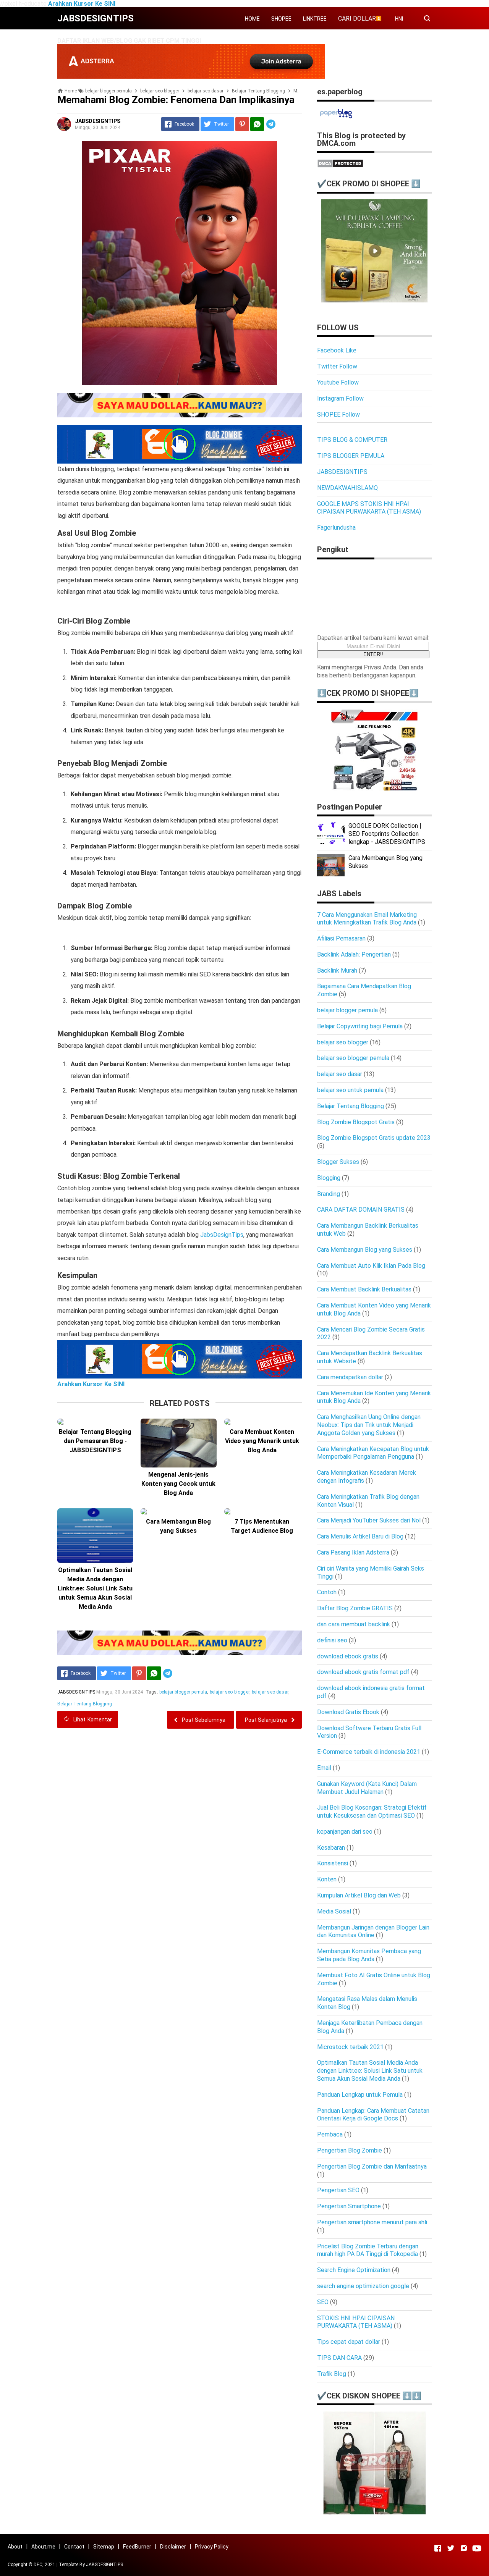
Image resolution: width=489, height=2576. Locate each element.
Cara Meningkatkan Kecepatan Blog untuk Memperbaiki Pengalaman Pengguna (373, 1453)
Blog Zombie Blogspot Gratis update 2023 (374, 1138)
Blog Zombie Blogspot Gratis (356, 1122)
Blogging (329, 1178)
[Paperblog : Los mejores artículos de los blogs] (336, 118)
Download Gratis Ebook (348, 1712)
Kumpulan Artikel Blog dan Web (359, 1895)
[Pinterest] (242, 124)
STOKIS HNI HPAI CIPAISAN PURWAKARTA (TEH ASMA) (356, 2322)
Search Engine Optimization (354, 2270)
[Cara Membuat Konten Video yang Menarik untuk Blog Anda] (262, 1422)
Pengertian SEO (338, 2190)
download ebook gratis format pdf (363, 1672)
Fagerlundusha (336, 528)
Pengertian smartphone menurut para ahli (372, 2222)
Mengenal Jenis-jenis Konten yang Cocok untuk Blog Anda (178, 1484)
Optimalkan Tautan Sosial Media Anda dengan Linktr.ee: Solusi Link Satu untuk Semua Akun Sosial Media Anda (95, 1588)
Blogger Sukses (338, 1162)
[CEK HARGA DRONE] (374, 789)
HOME (252, 19)
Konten (327, 1879)
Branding (329, 1194)
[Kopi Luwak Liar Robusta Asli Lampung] (374, 300)
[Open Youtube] (477, 2548)
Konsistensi (333, 1863)
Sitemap (104, 2547)
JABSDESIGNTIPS (342, 472)
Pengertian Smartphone (349, 2206)
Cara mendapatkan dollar (350, 1377)
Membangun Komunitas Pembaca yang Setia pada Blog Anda (369, 1955)
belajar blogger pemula (183, 1692)
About (15, 2547)
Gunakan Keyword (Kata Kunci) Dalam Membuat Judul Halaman (367, 1788)
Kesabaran (331, 1848)
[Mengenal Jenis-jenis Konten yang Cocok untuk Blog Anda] (178, 1443)
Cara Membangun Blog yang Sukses (178, 1526)
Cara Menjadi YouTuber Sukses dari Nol (369, 1520)
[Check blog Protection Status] (340, 166)
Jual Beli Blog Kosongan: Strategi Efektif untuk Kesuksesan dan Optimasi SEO (372, 1812)
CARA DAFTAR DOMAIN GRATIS (361, 1210)
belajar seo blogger (230, 1692)
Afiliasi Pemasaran (341, 938)
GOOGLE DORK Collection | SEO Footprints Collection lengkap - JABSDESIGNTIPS (387, 834)
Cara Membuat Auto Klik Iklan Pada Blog (371, 1266)
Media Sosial (334, 1911)
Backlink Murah (337, 970)
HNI (399, 19)
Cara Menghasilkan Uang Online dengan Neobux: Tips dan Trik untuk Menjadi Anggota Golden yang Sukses (369, 1425)
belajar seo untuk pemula (350, 1090)
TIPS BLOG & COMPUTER (352, 440)
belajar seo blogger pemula (353, 1058)
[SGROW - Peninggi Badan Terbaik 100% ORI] (375, 2513)
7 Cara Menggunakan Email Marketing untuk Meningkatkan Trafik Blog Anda (367, 919)
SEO (323, 2302)
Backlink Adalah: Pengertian (354, 954)
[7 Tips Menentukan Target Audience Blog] (262, 1511)
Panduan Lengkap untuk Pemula (360, 2095)
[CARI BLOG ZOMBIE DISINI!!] (180, 444)
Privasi (372, 667)
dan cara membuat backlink (354, 1624)
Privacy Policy (212, 2547)
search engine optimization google (363, 2286)
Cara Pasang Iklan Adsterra (353, 1552)
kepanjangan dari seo (345, 1832)
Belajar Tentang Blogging (85, 1704)
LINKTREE (315, 19)
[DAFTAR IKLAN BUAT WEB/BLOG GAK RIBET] (191, 77)
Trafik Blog (332, 2374)
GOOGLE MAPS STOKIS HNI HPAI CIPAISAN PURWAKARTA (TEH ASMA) (369, 508)
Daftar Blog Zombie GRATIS (355, 1608)
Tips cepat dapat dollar (349, 2342)
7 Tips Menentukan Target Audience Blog (262, 1526)
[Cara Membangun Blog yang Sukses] (178, 1511)
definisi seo (332, 1640)
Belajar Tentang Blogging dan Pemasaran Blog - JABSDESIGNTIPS (95, 1441)
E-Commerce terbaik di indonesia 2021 (369, 1752)
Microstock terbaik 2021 (350, 2047)
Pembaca (330, 2134)
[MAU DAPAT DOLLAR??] (180, 405)
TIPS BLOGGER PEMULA (351, 456)
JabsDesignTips (222, 1235)
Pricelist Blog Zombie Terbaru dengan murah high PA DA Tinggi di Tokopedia (368, 2250)
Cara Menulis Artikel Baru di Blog (360, 1536)
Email (324, 1768)
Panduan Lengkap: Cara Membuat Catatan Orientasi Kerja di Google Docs (373, 2115)
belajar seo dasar (270, 1692)
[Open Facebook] (438, 2548)
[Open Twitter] (451, 2548)
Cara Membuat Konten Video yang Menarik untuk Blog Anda (262, 1441)
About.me (43, 2547)
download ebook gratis (348, 1656)
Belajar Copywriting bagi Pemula (360, 1026)
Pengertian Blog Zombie (350, 2150)
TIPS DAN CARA (339, 2358)
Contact (74, 2547)
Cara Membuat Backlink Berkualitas (364, 1289)
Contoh (327, 1592)
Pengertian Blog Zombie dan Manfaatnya (372, 2166)
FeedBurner (137, 2547)
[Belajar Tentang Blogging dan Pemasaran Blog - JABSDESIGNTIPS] (95, 1422)
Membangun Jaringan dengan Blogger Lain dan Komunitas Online (373, 1931)
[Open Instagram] (464, 2548)
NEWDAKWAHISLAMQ (347, 488)
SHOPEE (281, 19)
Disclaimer (173, 2547)
